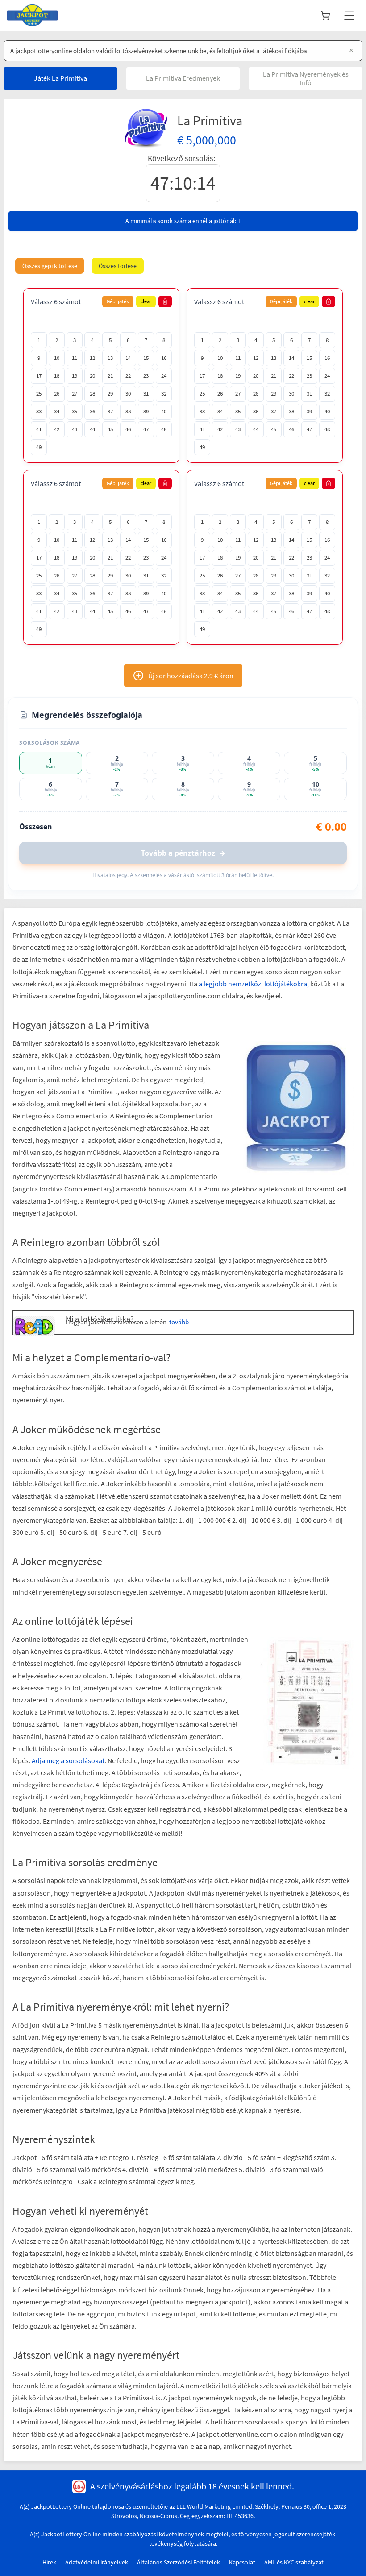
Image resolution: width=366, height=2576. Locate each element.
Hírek (49, 2489)
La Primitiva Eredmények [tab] (183, 78)
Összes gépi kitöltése (50, 266)
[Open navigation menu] (349, 16)
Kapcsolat (242, 2489)
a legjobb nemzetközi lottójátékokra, (254, 984)
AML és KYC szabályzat (294, 2489)
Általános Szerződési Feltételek (179, 2489)
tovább (136, 1261)
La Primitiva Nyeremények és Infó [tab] (306, 78)
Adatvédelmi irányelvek (97, 2489)
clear (146, 301)
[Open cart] (325, 16)
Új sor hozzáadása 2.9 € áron (191, 676)
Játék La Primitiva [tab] (60, 78)
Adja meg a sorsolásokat (131, 1663)
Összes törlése (118, 266)
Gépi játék (118, 301)
